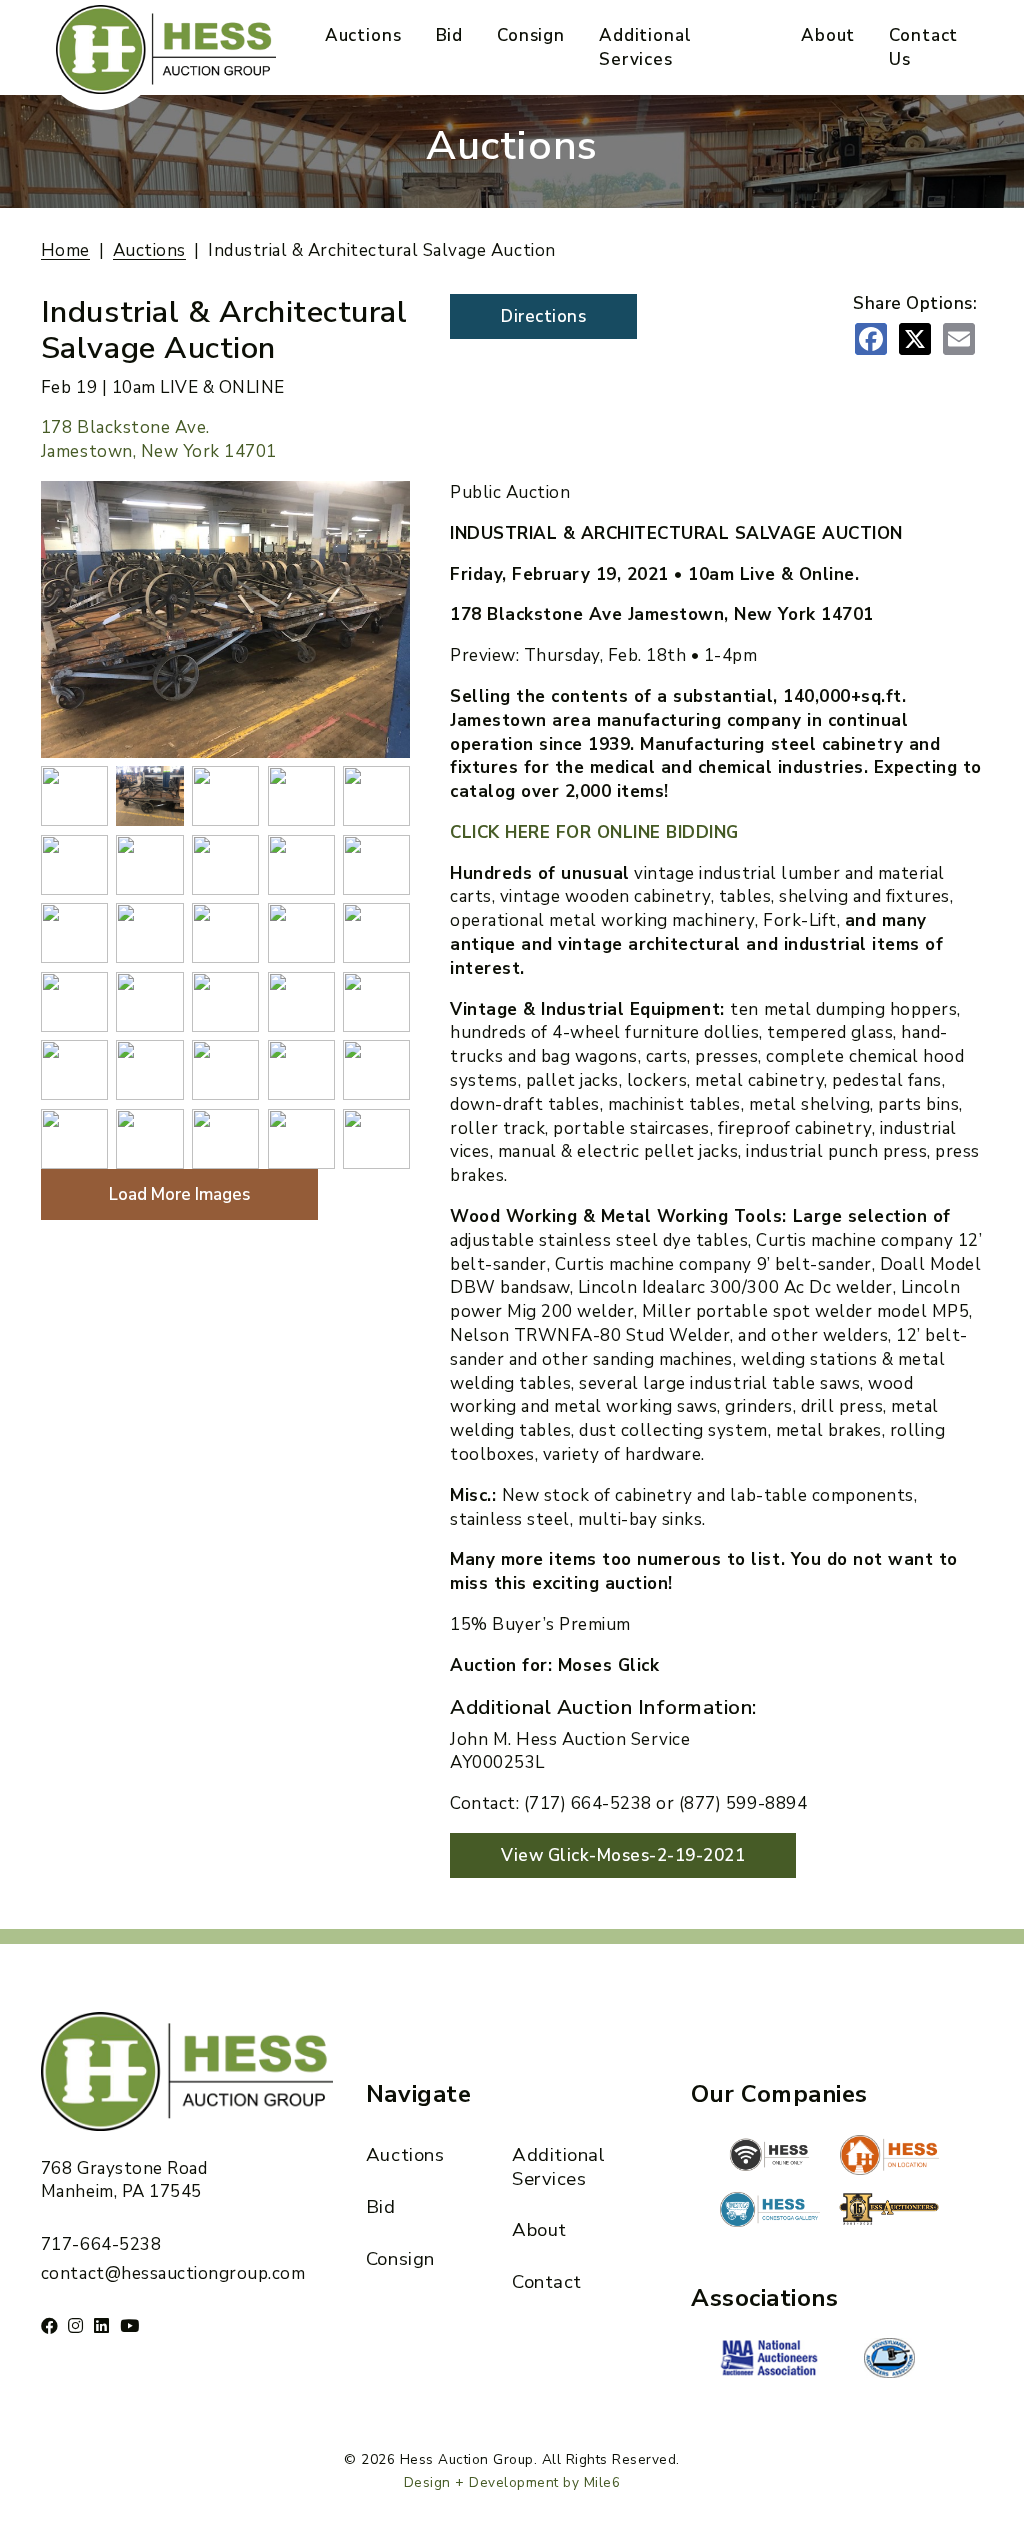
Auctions (363, 35)
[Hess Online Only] (770, 2155)
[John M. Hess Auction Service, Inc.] (889, 2155)
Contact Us (923, 47)
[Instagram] (76, 2325)
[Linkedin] (102, 2325)
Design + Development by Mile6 (512, 2482)
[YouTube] (130, 2325)
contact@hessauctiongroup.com (173, 2273)
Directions (543, 316)
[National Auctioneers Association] (770, 2360)
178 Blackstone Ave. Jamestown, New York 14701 (159, 439)
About (828, 35)
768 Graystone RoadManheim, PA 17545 (124, 2180)
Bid (450, 35)
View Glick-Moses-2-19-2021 (623, 1855)
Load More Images (179, 1194)
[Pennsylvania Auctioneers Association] (889, 2358)
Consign (531, 35)
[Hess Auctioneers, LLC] (889, 2213)
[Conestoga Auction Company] (770, 2212)
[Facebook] (50, 2325)
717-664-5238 (101, 2244)
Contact (547, 2282)
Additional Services (645, 47)
